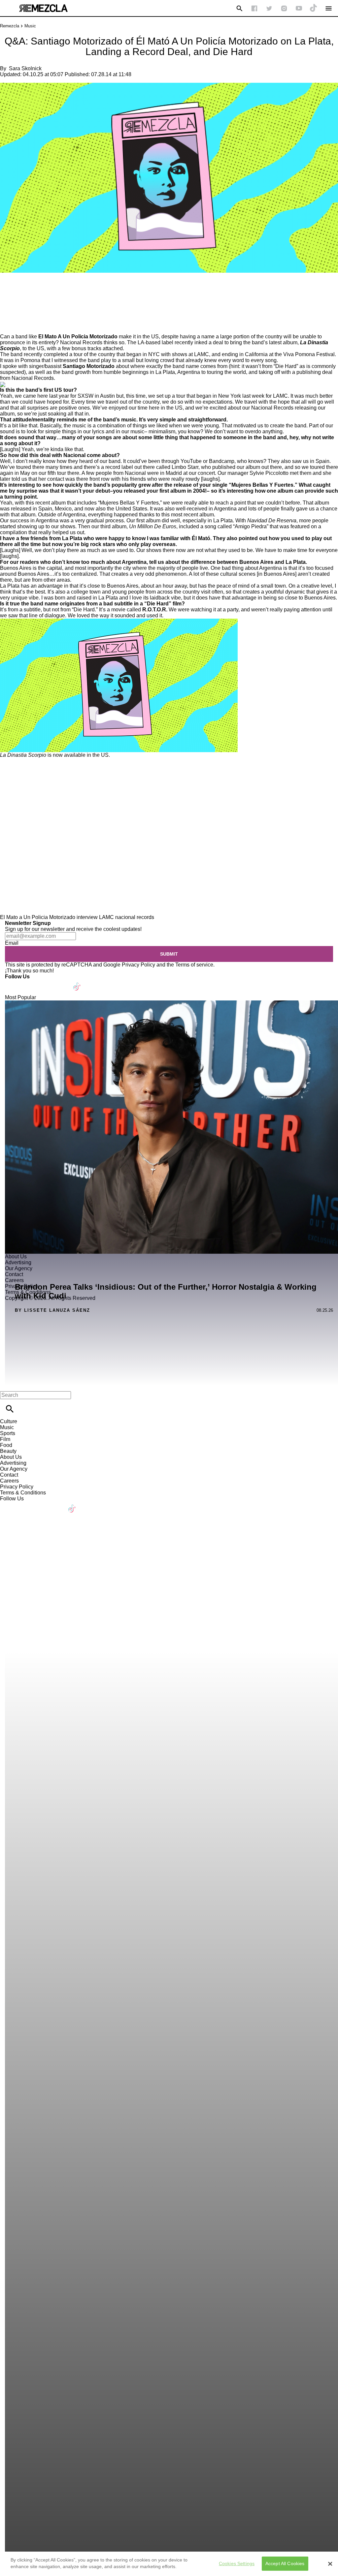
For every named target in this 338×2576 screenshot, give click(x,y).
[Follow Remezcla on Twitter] (29, 982)
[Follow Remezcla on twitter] (269, 8)
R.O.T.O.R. (155, 610)
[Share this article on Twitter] (40, 292)
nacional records (135, 917)
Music (30, 26)
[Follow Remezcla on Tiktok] (77, 982)
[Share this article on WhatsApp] (8, 292)
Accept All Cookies (285, 2563)
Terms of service (194, 965)
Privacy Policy (138, 965)
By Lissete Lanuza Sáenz (52, 1310)
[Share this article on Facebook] (24, 292)
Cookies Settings (237, 2563)
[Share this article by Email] (56, 292)
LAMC (106, 917)
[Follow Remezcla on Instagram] (284, 8)
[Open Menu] (329, 8)
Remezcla (10, 26)
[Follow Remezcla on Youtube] (62, 982)
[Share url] (7, 326)
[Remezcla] (43, 8)
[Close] (330, 2564)
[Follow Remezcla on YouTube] (299, 8)
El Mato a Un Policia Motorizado (38, 917)
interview (87, 917)
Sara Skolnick (25, 68)
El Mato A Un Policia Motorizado (78, 337)
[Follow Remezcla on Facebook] (254, 8)
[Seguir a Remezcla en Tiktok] (314, 8)
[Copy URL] (16, 311)
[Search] (239, 8)
